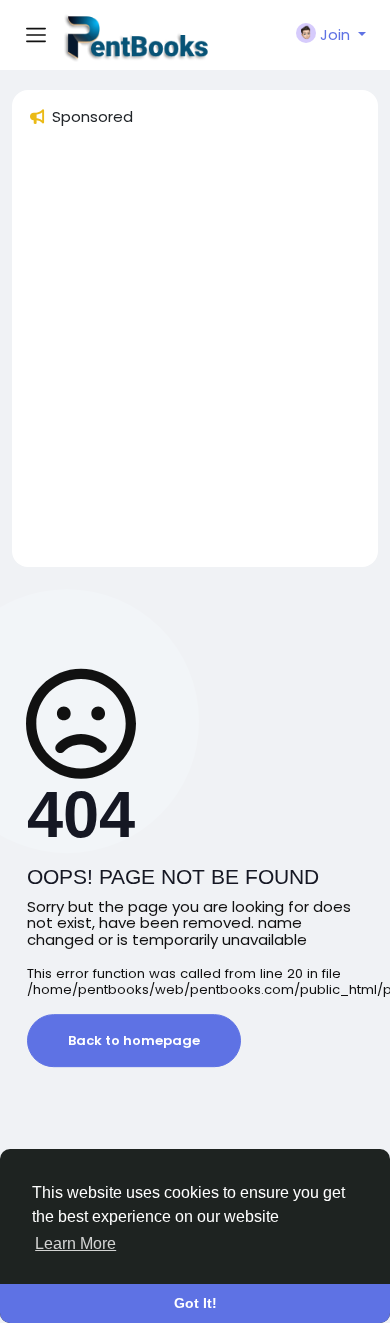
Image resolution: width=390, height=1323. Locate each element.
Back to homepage (134, 1040)
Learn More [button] (75, 1243)
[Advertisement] (195, 356)
